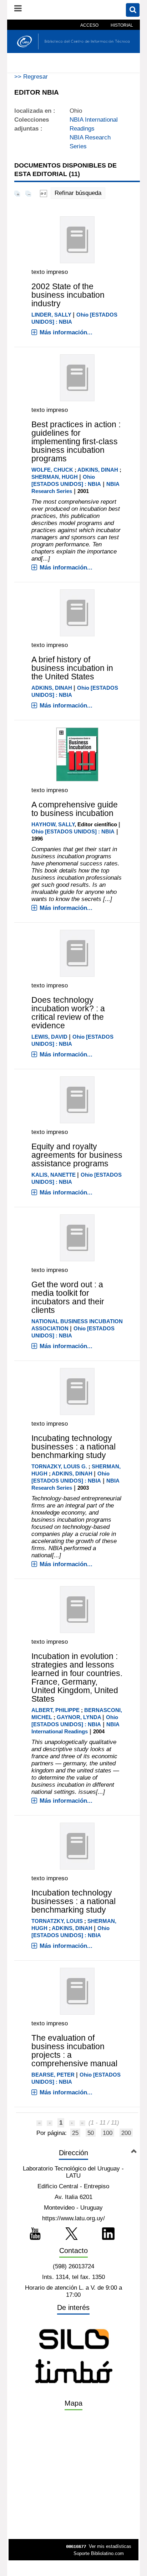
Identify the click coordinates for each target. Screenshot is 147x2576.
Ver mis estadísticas (110, 2546)
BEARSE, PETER (53, 2075)
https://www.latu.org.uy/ (73, 2218)
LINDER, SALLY (51, 315)
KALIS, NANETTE (54, 1175)
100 (108, 2133)
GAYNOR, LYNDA (79, 1717)
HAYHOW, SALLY (53, 824)
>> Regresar (31, 77)
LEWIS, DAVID (49, 1037)
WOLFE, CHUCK (52, 470)
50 (91, 2133)
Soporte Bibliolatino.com (99, 2553)
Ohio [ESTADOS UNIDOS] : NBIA (73, 831)
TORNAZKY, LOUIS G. (59, 1466)
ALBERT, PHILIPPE (55, 1710)
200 (126, 2133)
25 (75, 2133)
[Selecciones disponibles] (44, 193)
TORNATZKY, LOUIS (57, 1921)
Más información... (66, 332)
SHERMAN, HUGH (55, 477)
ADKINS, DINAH (98, 470)
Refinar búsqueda (78, 193)
